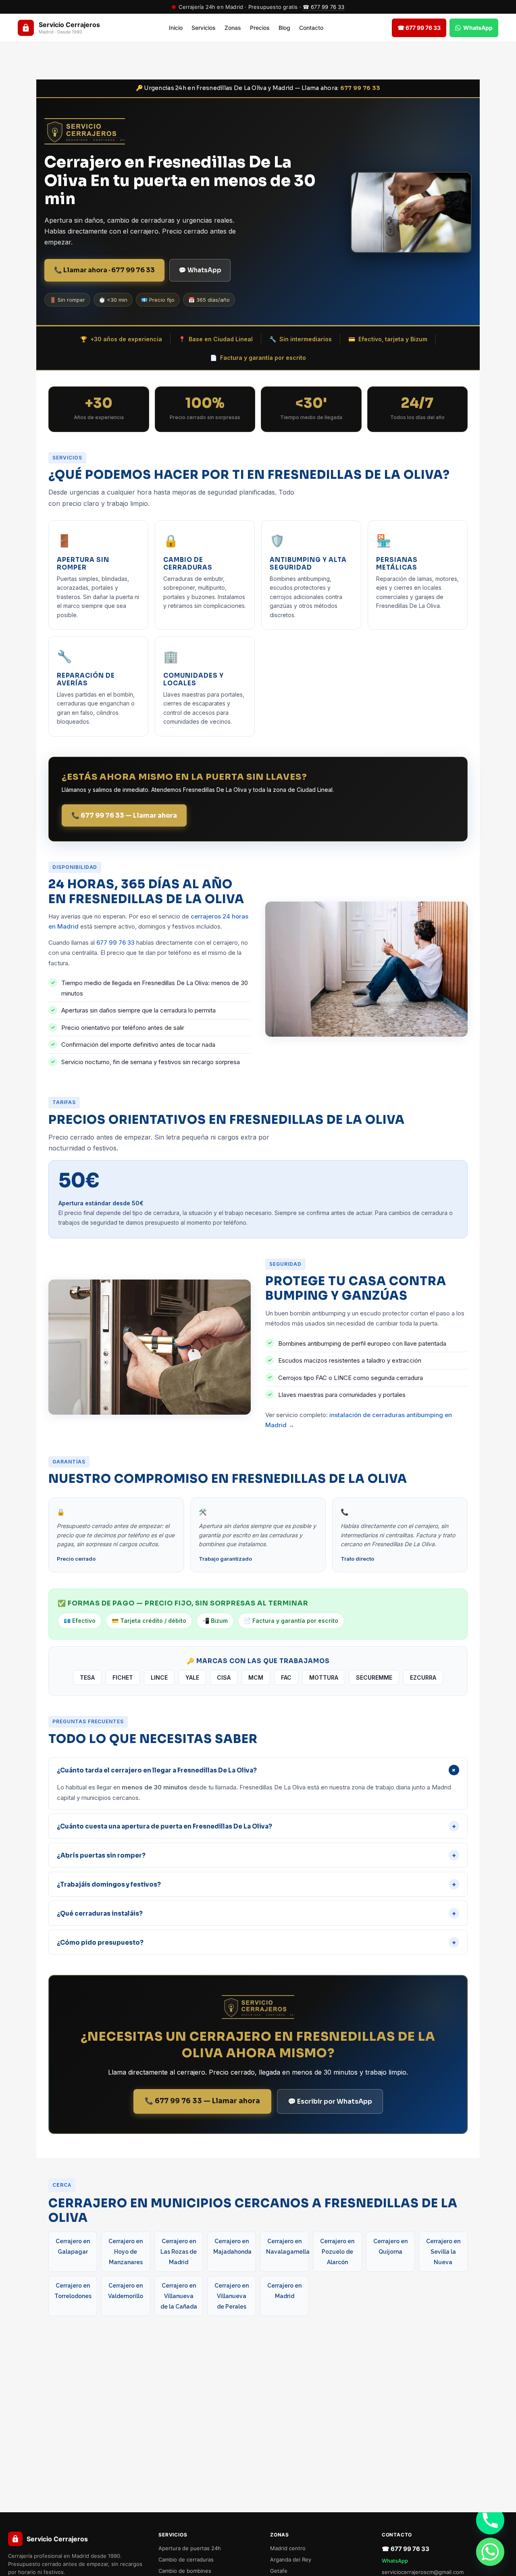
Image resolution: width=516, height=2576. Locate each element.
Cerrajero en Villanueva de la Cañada (179, 2296)
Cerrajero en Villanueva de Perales (232, 2296)
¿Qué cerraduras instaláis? (256, 1913)
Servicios (204, 28)
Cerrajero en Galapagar (73, 2246)
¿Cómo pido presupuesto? (256, 1942)
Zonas (233, 28)
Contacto (311, 28)
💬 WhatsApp (200, 270)
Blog (284, 28)
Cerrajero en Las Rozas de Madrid (179, 2252)
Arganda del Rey (291, 2559)
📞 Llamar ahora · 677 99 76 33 (104, 270)
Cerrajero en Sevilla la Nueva (443, 2252)
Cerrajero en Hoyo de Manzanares (126, 2252)
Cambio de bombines (185, 2571)
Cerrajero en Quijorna (390, 2246)
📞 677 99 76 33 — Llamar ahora (124, 815)
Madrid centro (288, 2548)
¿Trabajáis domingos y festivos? (256, 1884)
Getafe (279, 2571)
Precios (260, 28)
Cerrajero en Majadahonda (232, 2246)
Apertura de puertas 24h (190, 2548)
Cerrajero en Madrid (284, 2291)
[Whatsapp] (490, 2552)
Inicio (176, 28)
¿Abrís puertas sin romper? (256, 1855)
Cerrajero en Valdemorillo (126, 2291)
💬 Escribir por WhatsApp (330, 2101)
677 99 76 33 (360, 88)
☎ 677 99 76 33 (324, 7)
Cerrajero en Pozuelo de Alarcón (337, 2252)
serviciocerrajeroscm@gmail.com (423, 2572)
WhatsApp (395, 2561)
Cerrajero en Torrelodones (73, 2291)
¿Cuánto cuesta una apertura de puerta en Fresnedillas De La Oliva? (256, 1826)
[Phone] (490, 2520)
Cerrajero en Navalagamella (287, 2246)
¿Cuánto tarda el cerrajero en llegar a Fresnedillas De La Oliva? (258, 1770)
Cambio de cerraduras (186, 2559)
